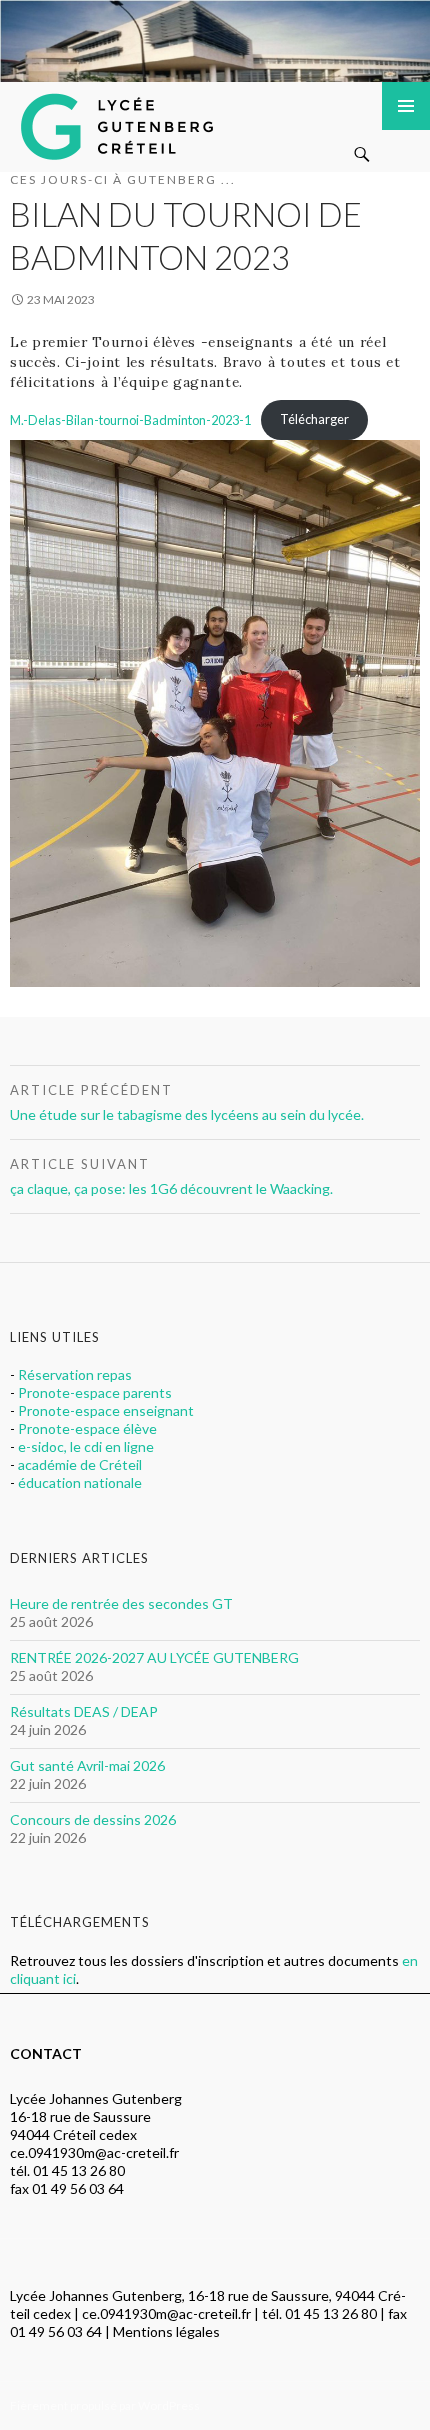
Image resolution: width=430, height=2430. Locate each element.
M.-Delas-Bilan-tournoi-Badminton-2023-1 (130, 419)
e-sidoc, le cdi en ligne (86, 1446)
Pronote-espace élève (87, 1428)
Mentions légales (166, 2331)
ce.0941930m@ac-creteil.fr (94, 2152)
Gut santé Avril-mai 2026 (87, 1765)
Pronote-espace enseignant (106, 1410)
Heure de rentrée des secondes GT (121, 1603)
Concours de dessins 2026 (93, 1819)
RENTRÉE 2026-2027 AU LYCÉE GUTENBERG (154, 1657)
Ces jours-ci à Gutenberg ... (123, 179)
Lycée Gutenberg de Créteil (121, 122)
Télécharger (314, 419)
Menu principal (406, 106)
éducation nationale (80, 1482)
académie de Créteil (80, 1464)
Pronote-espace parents (95, 1392)
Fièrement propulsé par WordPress (105, 2405)
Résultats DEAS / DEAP (84, 1711)
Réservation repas (75, 1374)
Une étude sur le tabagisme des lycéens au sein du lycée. (187, 1102)
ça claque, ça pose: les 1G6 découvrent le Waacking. (171, 1176)
